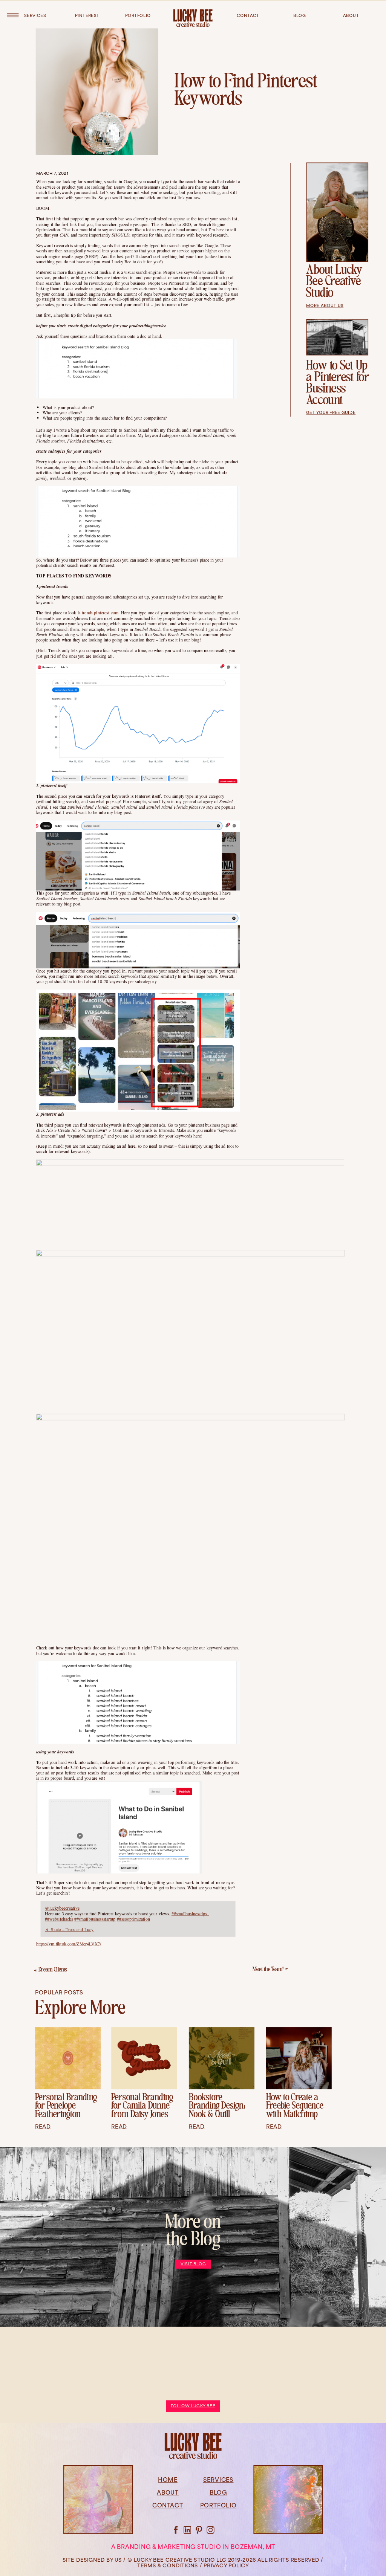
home (168, 2481)
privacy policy (226, 2566)
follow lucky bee (193, 2406)
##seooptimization (133, 1919)
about (351, 16)
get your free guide (331, 413)
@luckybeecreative (62, 1908)
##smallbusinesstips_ (190, 1913)
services (35, 16)
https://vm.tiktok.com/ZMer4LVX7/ (69, 1944)
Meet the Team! (268, 1970)
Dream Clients (53, 1970)
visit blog (193, 2264)
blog (299, 16)
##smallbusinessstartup (95, 1919)
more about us (325, 306)
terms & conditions (168, 2566)
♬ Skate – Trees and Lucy (69, 1930)
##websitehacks (59, 1919)
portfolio (138, 16)
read (43, 2127)
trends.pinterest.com (100, 613)
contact (248, 16)
